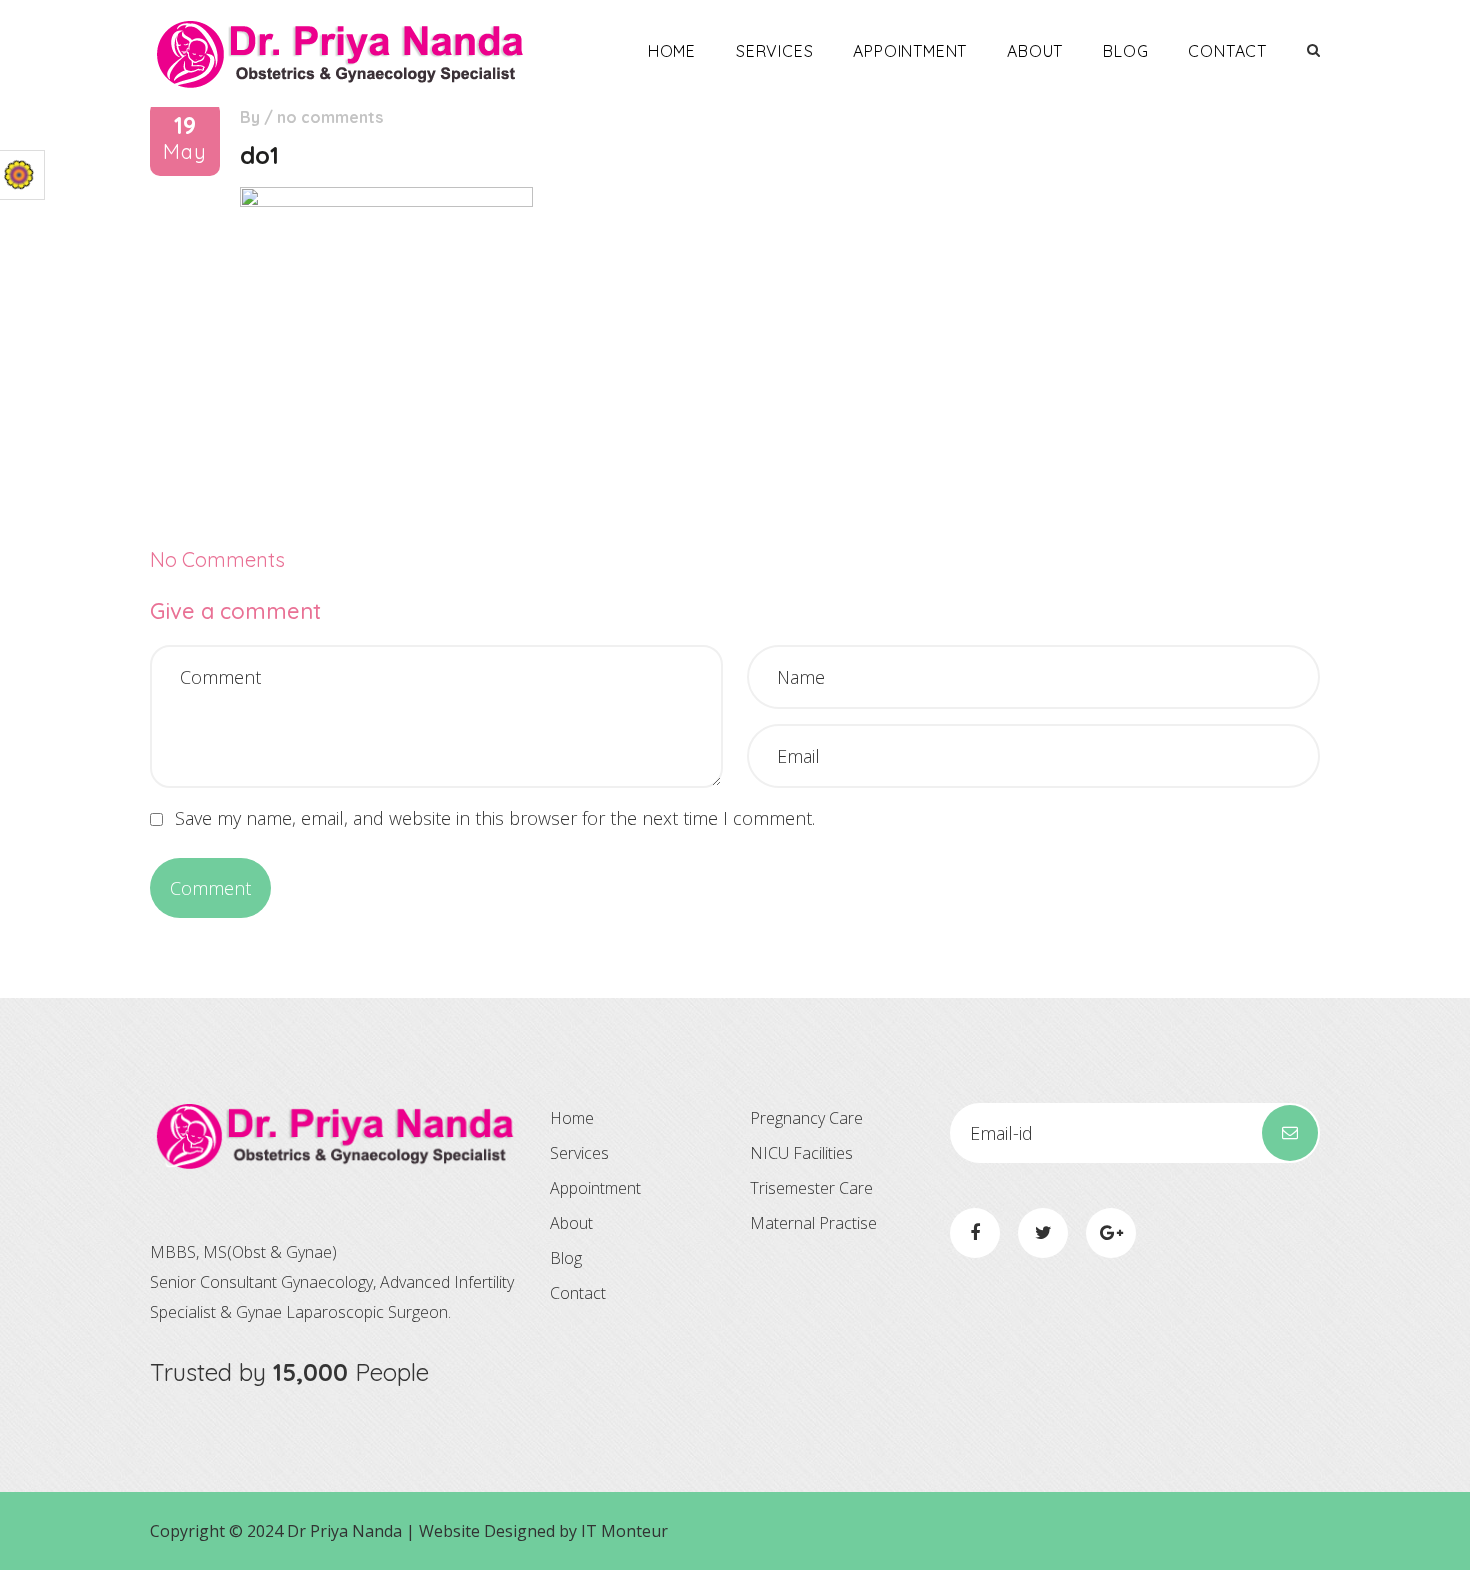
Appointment (910, 51)
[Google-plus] (1111, 1233)
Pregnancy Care (806, 1118)
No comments (330, 117)
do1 (259, 155)
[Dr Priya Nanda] (340, 53)
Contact (1227, 51)
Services (774, 51)
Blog (1125, 51)
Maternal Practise (813, 1223)
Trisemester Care (811, 1188)
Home (672, 51)
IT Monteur (624, 1531)
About (1035, 51)
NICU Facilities (801, 1153)
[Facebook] (975, 1233)
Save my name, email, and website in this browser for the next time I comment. (495, 818)
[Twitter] (1043, 1233)
